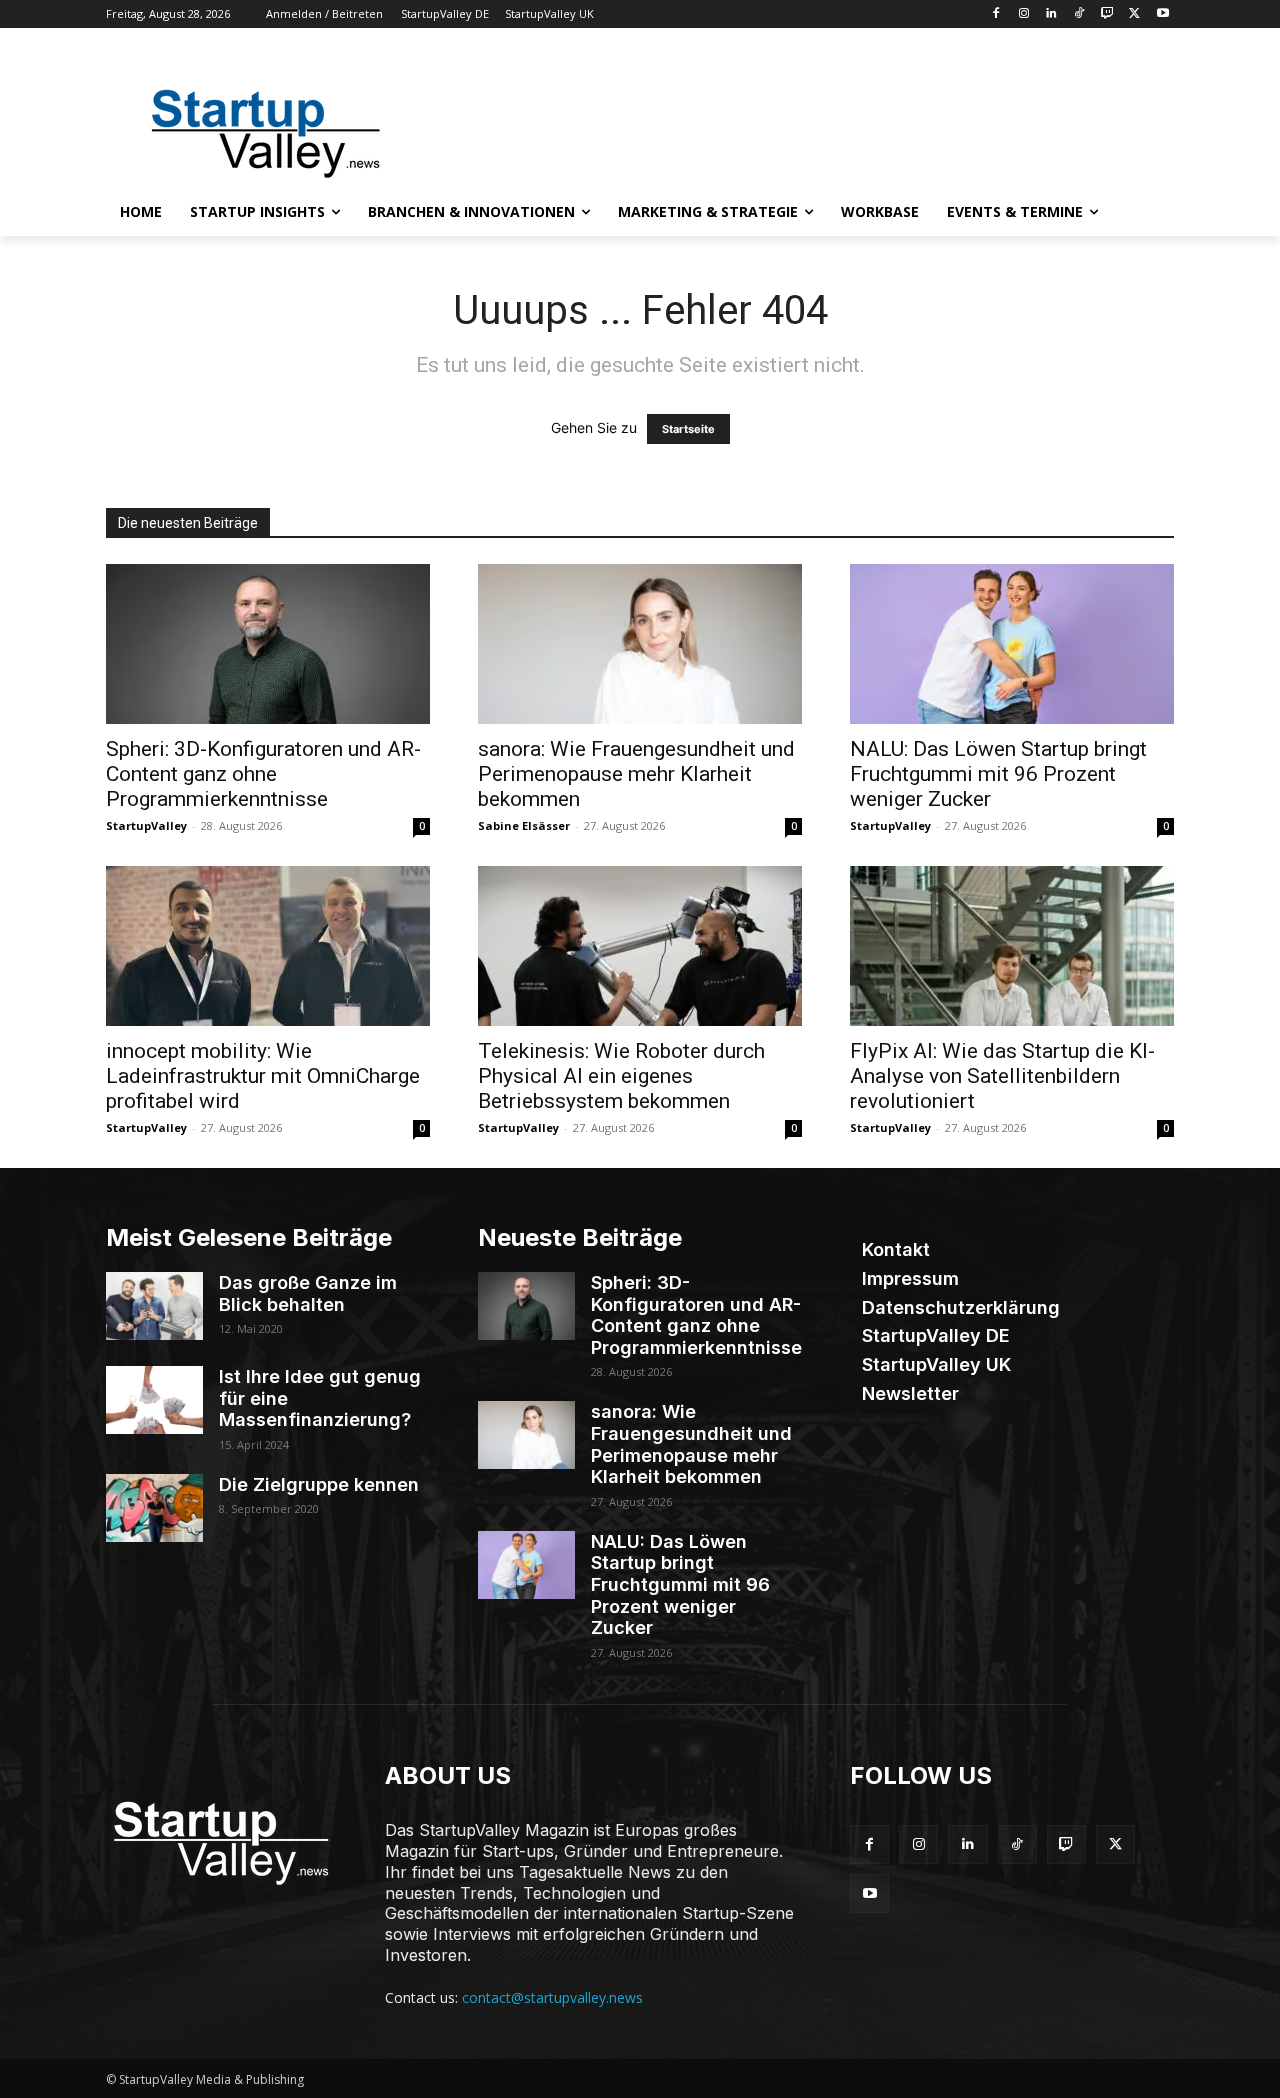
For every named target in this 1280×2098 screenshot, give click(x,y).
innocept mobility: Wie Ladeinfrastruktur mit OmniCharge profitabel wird (263, 1076)
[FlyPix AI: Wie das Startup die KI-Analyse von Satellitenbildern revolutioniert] (1012, 946)
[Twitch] (1107, 14)
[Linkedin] (1051, 14)
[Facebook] (995, 14)
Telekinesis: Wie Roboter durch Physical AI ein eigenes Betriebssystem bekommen (621, 1076)
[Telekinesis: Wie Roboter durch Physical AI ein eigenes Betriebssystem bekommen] (640, 946)
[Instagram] (1023, 14)
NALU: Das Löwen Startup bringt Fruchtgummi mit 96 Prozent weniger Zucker (998, 774)
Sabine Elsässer (524, 825)
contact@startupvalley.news (552, 1997)
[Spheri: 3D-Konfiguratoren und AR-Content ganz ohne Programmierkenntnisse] (268, 644)
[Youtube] (1162, 14)
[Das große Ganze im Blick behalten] (154, 1306)
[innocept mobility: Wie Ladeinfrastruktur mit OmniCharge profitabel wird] (268, 946)
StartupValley (146, 825)
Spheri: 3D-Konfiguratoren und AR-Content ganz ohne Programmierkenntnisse (263, 774)
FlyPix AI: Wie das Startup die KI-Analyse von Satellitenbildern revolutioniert (1002, 1076)
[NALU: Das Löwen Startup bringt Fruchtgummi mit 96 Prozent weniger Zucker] (1012, 644)
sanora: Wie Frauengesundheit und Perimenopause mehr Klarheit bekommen (636, 774)
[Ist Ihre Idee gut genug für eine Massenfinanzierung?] (154, 1400)
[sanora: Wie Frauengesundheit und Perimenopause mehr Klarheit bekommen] (640, 644)
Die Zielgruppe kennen (319, 1484)
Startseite (688, 429)
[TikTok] (1079, 14)
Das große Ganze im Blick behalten (308, 1293)
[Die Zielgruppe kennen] (154, 1508)
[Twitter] (1134, 14)
